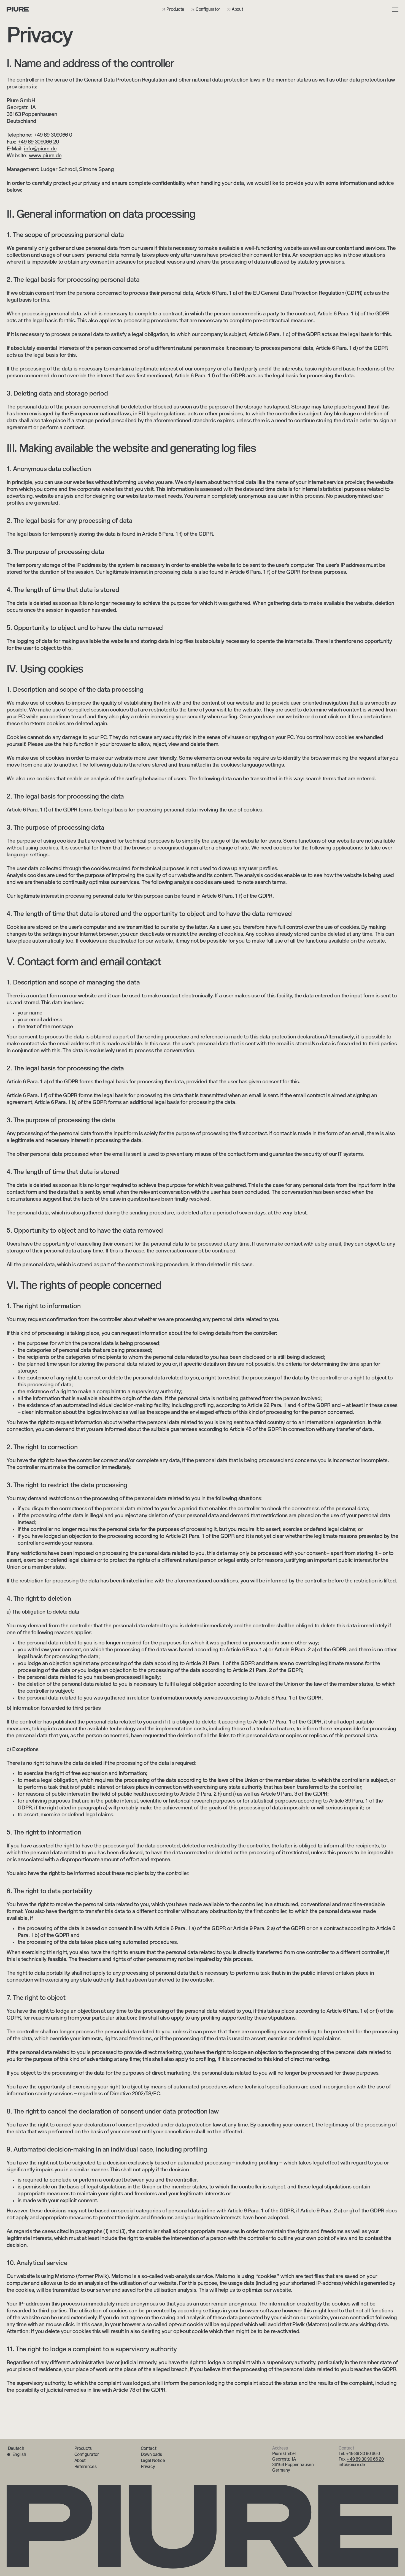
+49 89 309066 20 (38, 142)
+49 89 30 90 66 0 (363, 2454)
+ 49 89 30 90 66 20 (365, 2459)
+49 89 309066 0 (53, 135)
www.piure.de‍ (45, 156)
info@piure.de (352, 2465)
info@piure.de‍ (40, 149)
